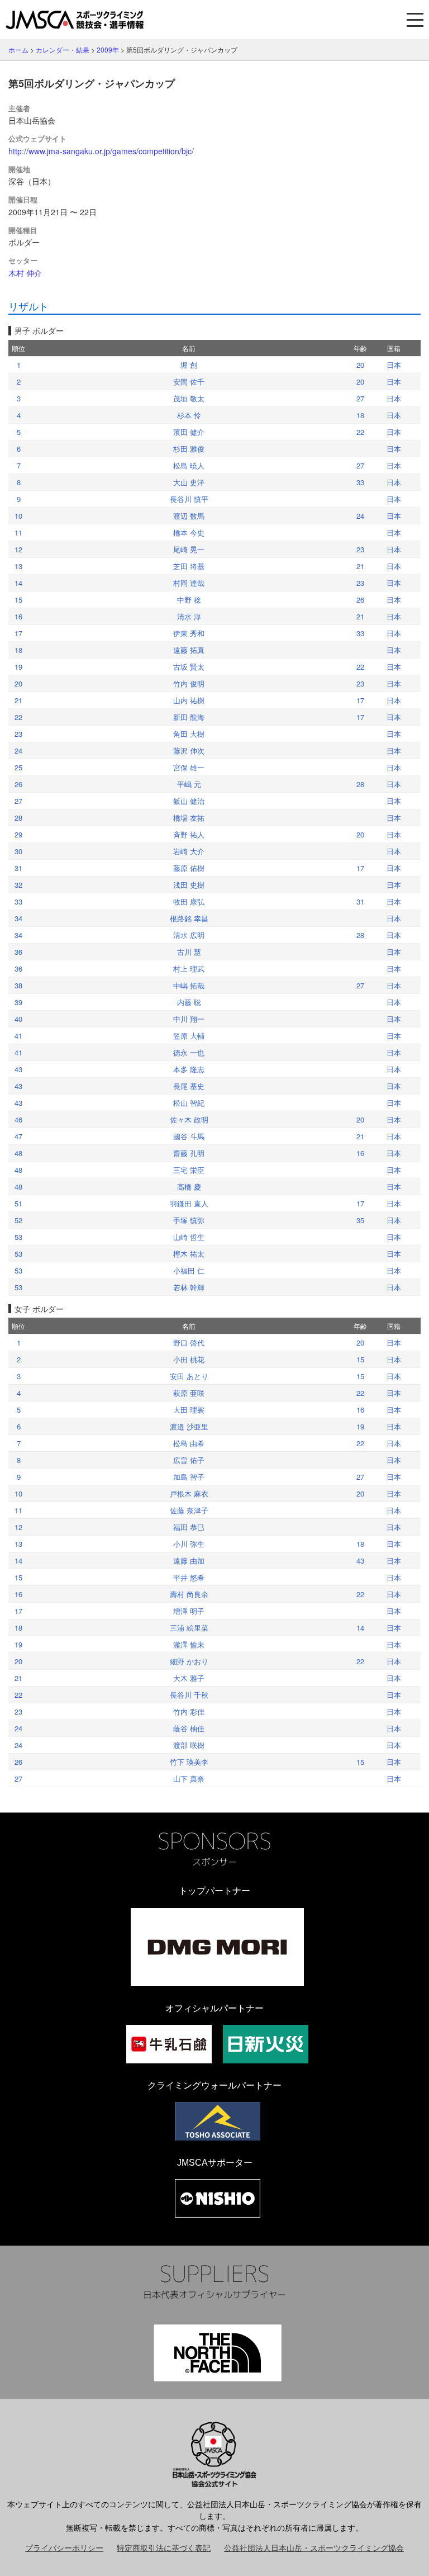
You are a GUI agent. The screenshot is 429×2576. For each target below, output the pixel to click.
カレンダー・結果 (63, 49)
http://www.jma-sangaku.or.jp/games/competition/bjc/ (101, 151)
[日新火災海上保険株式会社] (266, 2044)
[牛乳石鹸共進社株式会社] (169, 2044)
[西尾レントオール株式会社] (218, 2198)
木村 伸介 (25, 273)
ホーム (18, 49)
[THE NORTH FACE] (218, 2353)
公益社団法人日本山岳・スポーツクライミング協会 (314, 2547)
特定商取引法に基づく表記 (164, 2547)
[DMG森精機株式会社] (217, 1947)
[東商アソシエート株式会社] (218, 2121)
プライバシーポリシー (64, 2547)
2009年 (108, 49)
